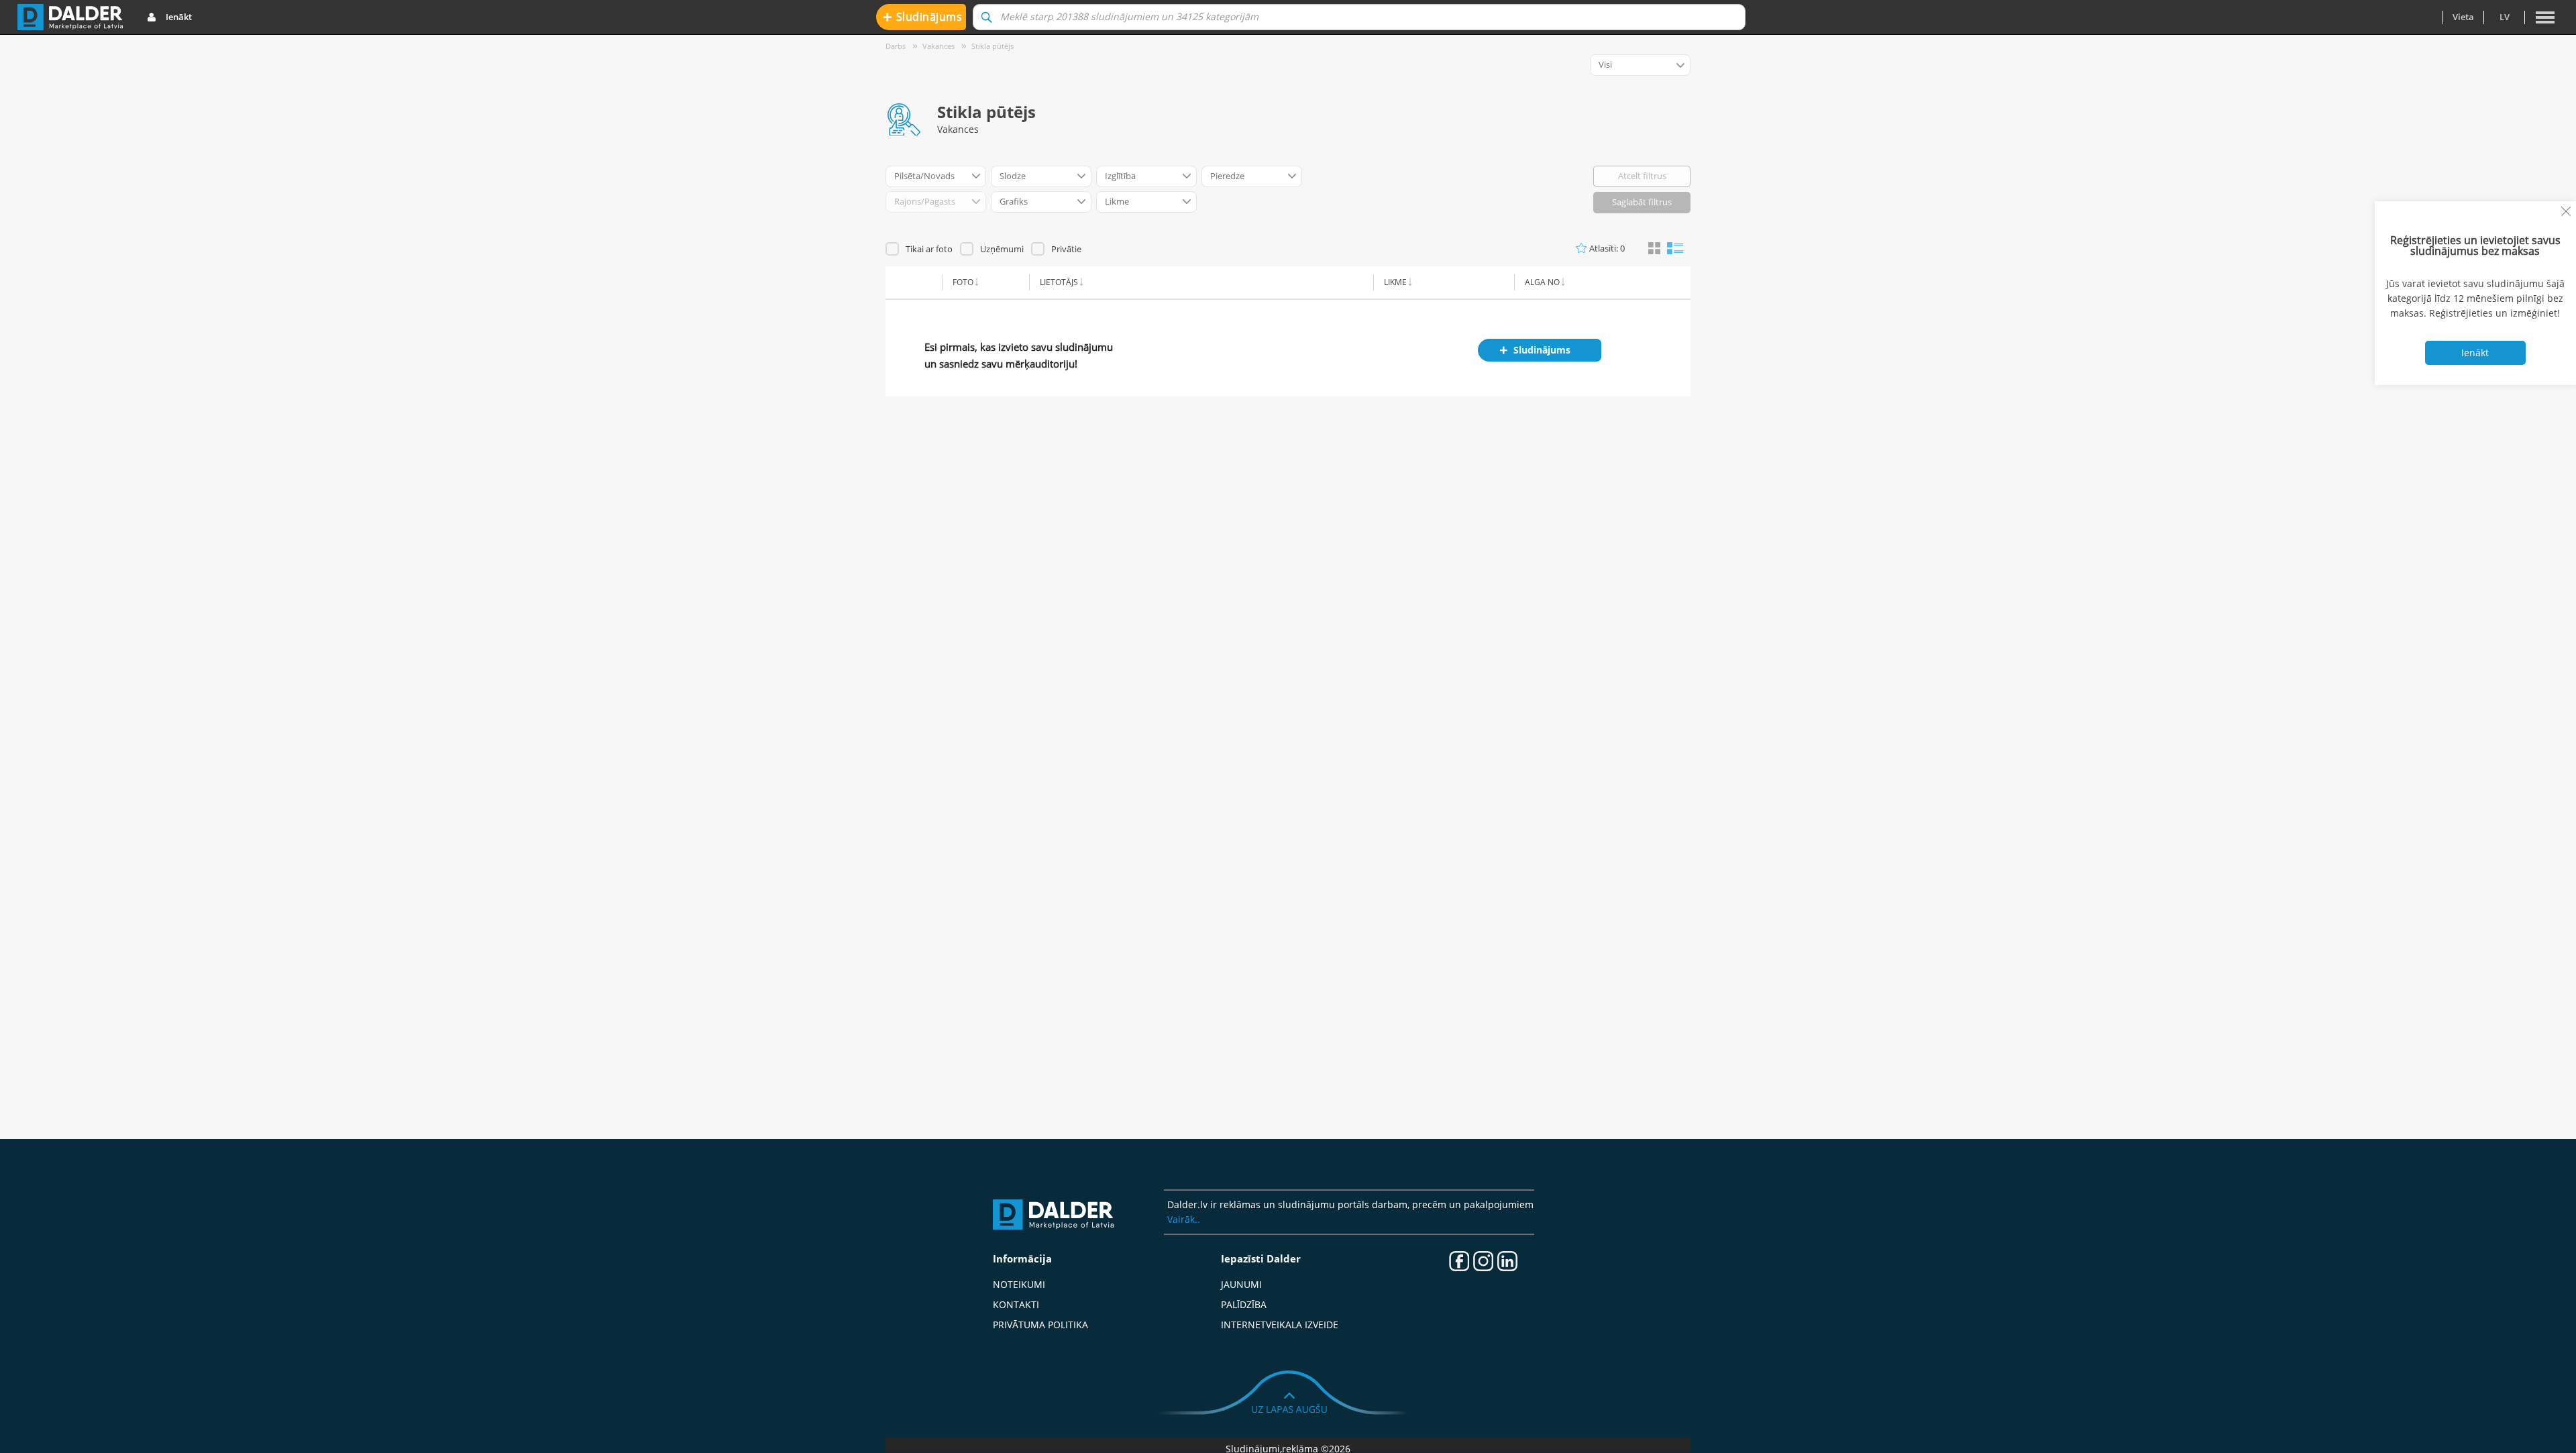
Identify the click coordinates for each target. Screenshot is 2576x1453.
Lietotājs (1059, 282)
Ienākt (179, 17)
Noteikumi (1019, 1284)
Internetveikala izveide (1280, 1325)
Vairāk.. (1184, 1219)
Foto (963, 282)
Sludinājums (923, 16)
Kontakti (1016, 1304)
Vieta (2463, 17)
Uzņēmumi (1002, 249)
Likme (1395, 282)
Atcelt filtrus (1642, 176)
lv (2505, 17)
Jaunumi (1241, 1284)
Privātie (1066, 249)
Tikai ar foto (929, 249)
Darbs (896, 46)
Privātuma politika (1040, 1325)
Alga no (1542, 282)
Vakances (938, 46)
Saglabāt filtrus (1642, 202)
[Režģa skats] (1654, 249)
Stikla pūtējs (992, 46)
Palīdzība (1244, 1304)
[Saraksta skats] (1675, 247)
